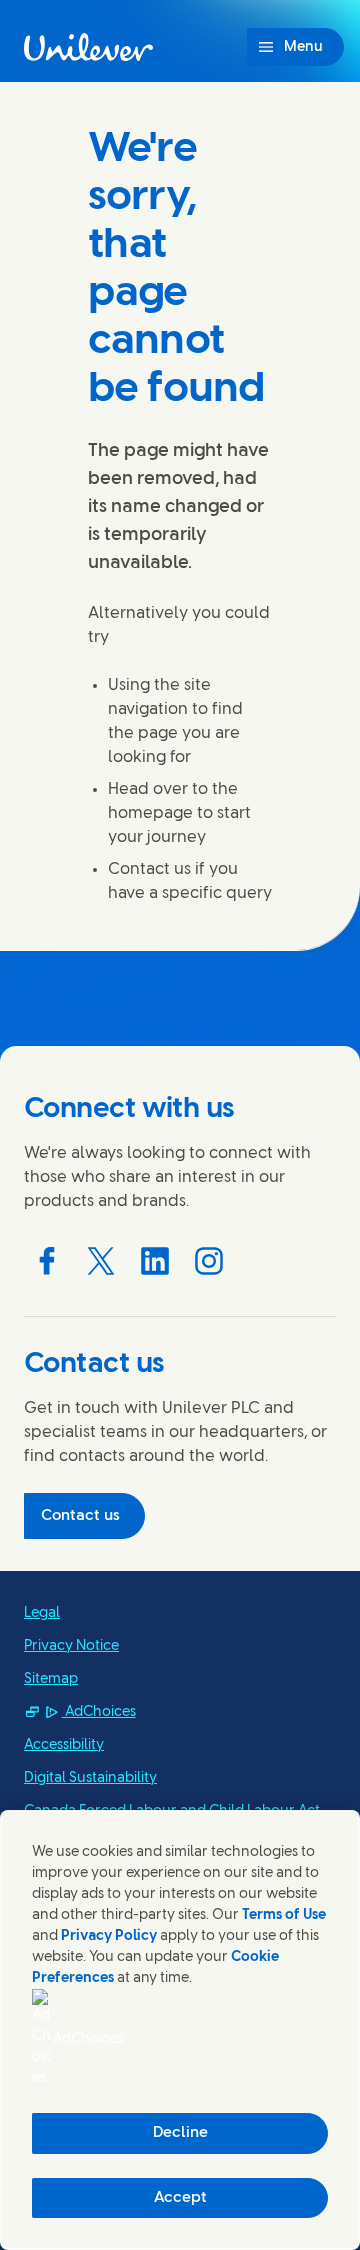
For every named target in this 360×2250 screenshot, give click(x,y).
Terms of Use (284, 1915)
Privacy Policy (109, 1936)
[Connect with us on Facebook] (47, 1261)
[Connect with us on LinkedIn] (155, 1261)
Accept (180, 2198)
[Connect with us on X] (101, 1261)
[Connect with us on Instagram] (209, 1261)
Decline (180, 2133)
